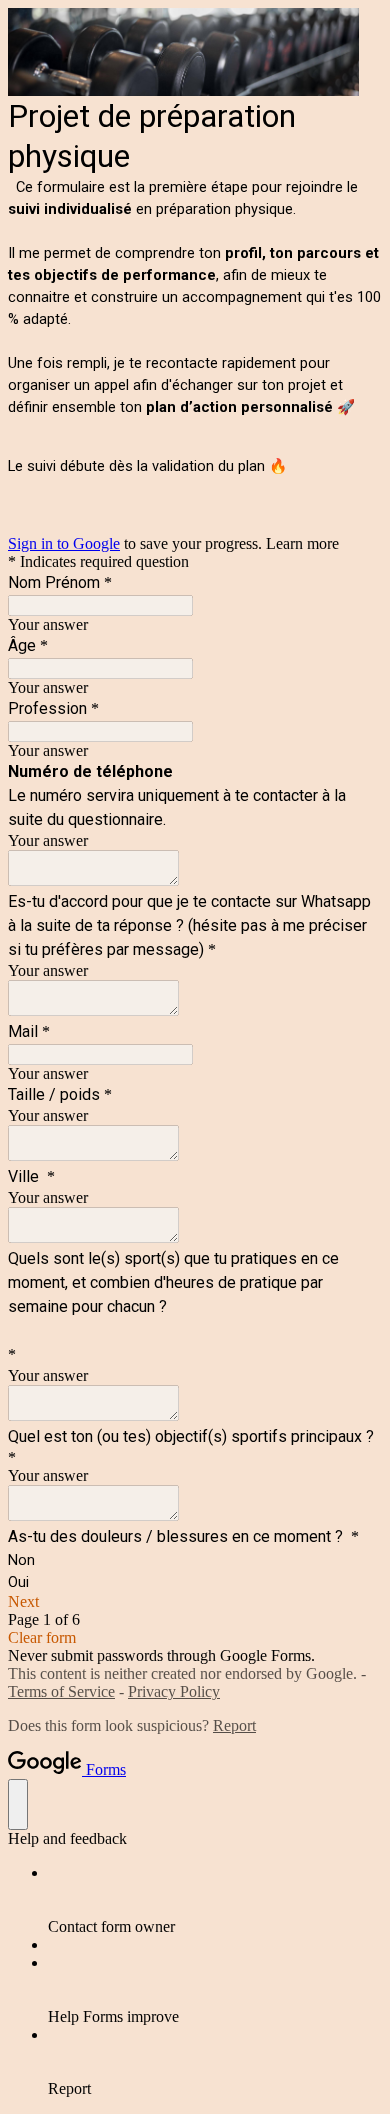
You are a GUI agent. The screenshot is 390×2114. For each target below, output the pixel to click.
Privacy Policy (174, 1691)
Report (234, 1725)
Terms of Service (61, 1691)
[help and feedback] (18, 1804)
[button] (195, 1602)
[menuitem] (215, 1900)
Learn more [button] (302, 543)
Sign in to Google (64, 543)
